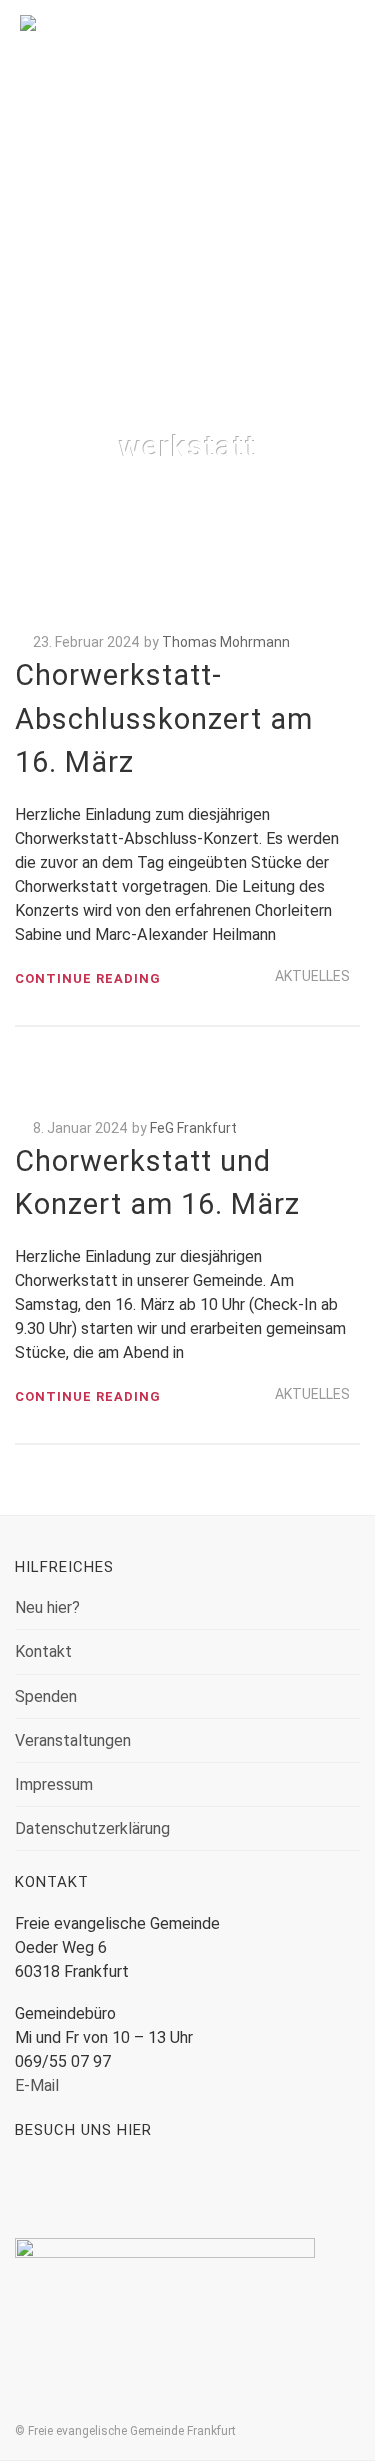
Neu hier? (47, 1607)
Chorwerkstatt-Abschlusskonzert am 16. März (164, 718)
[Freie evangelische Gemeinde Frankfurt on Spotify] (161, 2188)
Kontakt (43, 1651)
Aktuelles (312, 976)
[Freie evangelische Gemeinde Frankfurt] (187, 54)
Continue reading (88, 978)
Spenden (46, 1696)
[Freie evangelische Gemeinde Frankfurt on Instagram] (41, 2188)
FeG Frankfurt (193, 1128)
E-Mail (37, 2085)
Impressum (54, 1784)
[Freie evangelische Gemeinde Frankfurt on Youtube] (101, 2188)
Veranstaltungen (73, 1740)
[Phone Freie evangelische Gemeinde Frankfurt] (221, 2188)
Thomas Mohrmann (226, 642)
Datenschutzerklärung (92, 1828)
